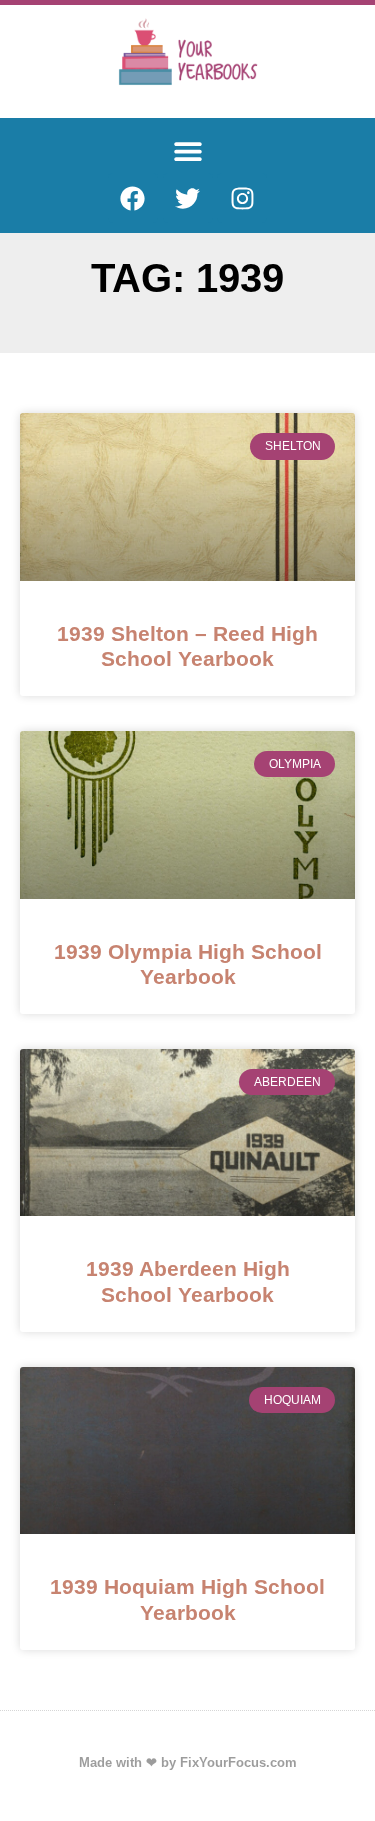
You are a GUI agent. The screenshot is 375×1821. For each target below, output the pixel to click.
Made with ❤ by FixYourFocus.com (188, 1762)
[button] (187, 150)
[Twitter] (188, 198)
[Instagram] (242, 198)
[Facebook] (133, 198)
